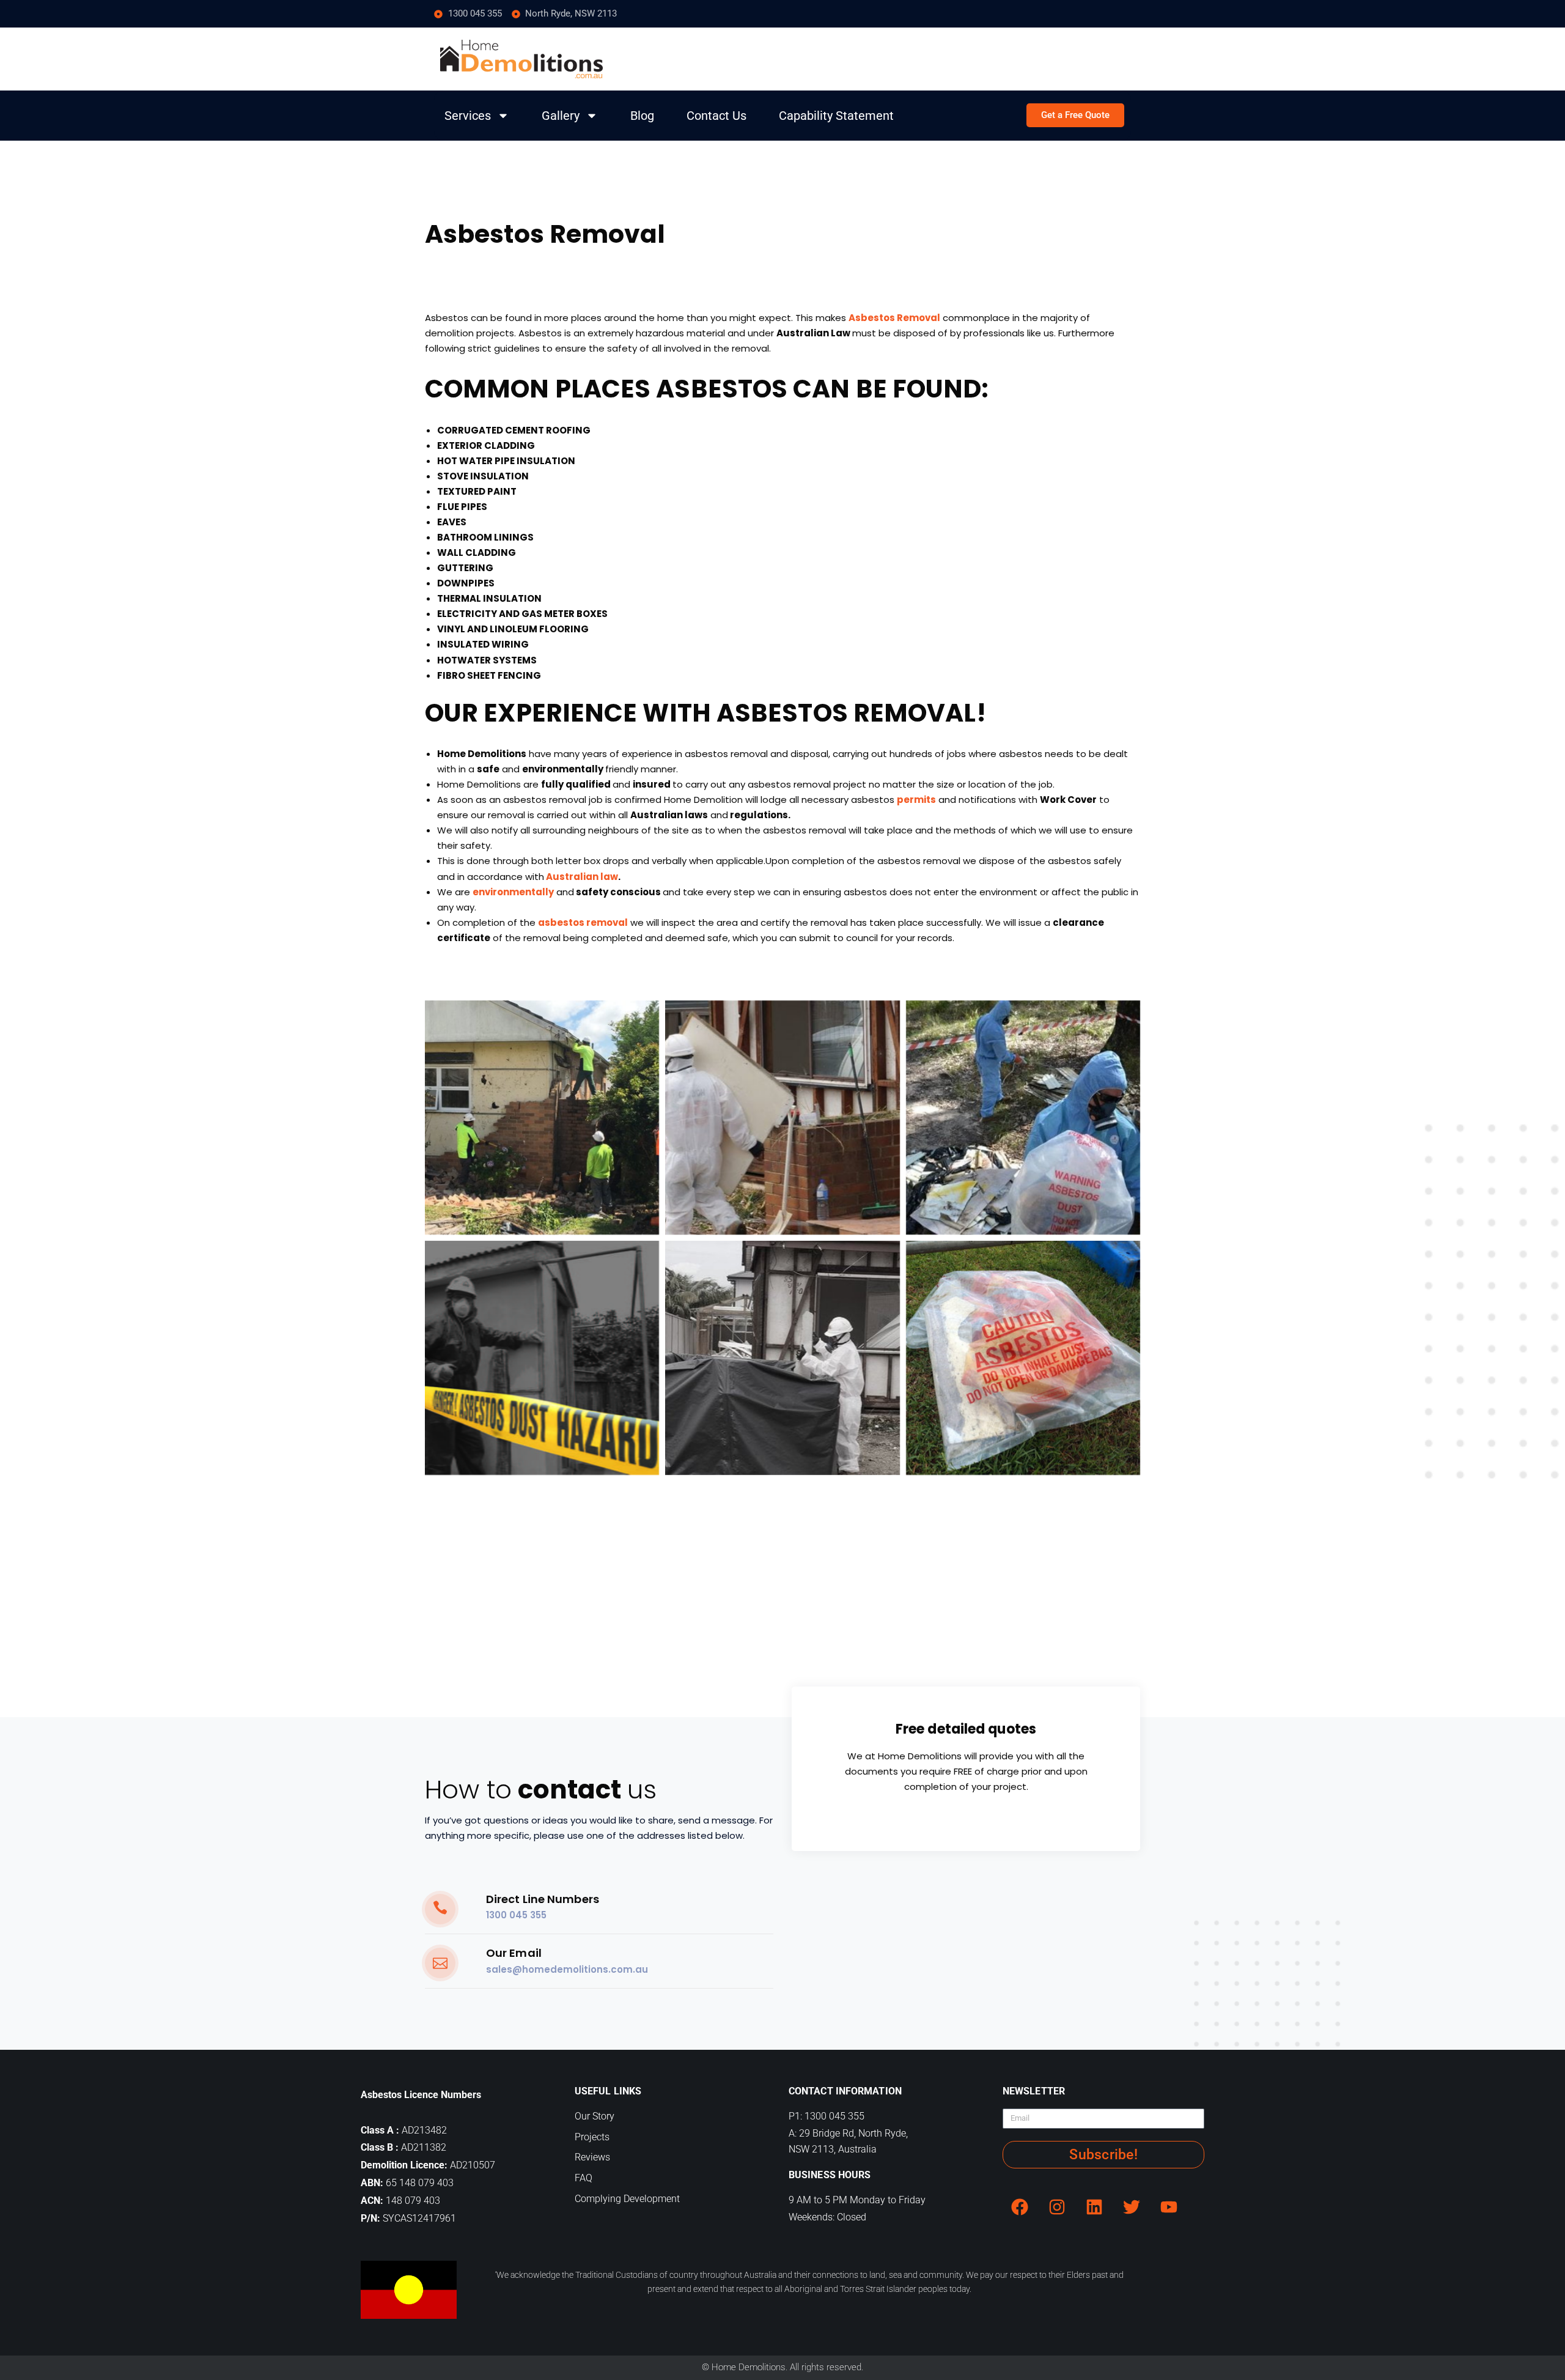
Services (468, 116)
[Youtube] (1169, 2207)
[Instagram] (1057, 2207)
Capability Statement (836, 116)
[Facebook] (1020, 2207)
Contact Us (716, 116)
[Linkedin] (1094, 2207)
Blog (642, 116)
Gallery (561, 116)
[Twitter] (1132, 2207)
